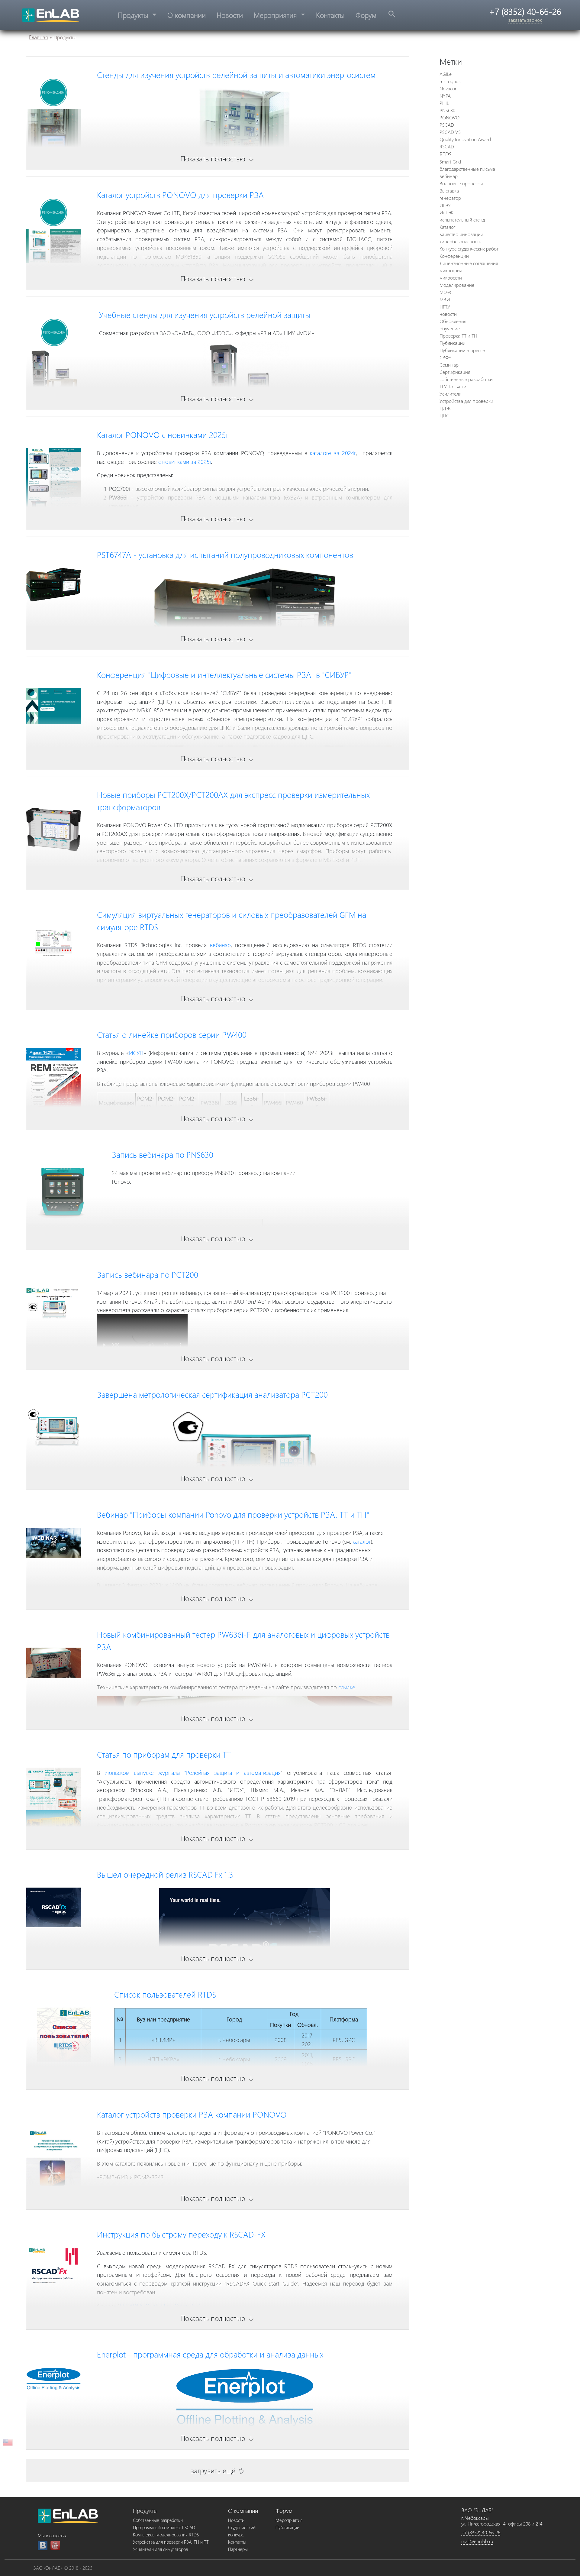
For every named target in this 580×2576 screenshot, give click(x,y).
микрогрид (451, 270)
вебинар (220, 945)
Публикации (453, 343)
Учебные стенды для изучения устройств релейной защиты (205, 315)
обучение (450, 328)
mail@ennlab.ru (477, 2541)
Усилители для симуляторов (160, 2549)
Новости (230, 15)
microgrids (450, 81)
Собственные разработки (158, 2520)
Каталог (447, 227)
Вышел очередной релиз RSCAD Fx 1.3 (165, 1874)
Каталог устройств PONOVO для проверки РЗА (180, 195)
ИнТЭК (446, 212)
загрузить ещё (218, 2470)
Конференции (454, 256)
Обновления (453, 321)
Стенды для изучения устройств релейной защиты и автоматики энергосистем (236, 75)
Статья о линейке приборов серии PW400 (172, 1034)
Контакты (330, 15)
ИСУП (136, 1053)
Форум (366, 15)
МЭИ (445, 299)
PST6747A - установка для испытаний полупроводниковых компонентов (225, 555)
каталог (362, 1541)
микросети (451, 278)
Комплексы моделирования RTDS (166, 2535)
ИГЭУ (445, 205)
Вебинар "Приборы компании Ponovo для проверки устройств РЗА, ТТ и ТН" (233, 1514)
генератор (450, 198)
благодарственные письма (467, 169)
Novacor (448, 88)
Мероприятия (276, 15)
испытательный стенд (462, 220)
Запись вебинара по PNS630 (163, 1154)
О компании (187, 15)
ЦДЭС (446, 408)
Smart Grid (450, 162)
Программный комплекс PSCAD (164, 2527)
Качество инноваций (461, 234)
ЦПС (444, 415)
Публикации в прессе (462, 350)
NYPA (445, 96)
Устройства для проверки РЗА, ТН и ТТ (171, 2542)
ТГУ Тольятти (453, 386)
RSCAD (447, 146)
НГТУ (445, 307)
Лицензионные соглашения (469, 263)
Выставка (449, 191)
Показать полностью (217, 158)
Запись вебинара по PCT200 (148, 1274)
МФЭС (446, 292)
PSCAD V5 (450, 132)
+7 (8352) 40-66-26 (481, 2532)
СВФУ (445, 357)
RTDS (446, 154)
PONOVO (449, 117)
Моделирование (457, 285)
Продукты (134, 15)
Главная (39, 37)
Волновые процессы (461, 183)
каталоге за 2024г (333, 453)
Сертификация (455, 372)
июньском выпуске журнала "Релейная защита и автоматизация (193, 1772)
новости (448, 314)
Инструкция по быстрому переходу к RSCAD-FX (181, 2234)
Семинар (449, 365)
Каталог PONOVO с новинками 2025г (163, 435)
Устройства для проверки (466, 401)
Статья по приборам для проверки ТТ (164, 1754)
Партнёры (238, 2549)
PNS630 (447, 110)
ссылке (347, 1687)
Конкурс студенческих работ (469, 249)
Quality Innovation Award (465, 139)
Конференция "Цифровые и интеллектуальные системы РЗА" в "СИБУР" (224, 675)
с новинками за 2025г (185, 461)
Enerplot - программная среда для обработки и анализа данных (210, 2354)
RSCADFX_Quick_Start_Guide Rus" (160, 2306)
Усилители (451, 394)
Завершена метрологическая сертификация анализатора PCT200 (212, 1394)
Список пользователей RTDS (165, 1994)
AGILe (446, 74)
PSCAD (447, 125)
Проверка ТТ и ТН (458, 336)
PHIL (444, 103)
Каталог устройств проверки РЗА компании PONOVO (192, 2114)
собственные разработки (466, 379)
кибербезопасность (460, 241)
